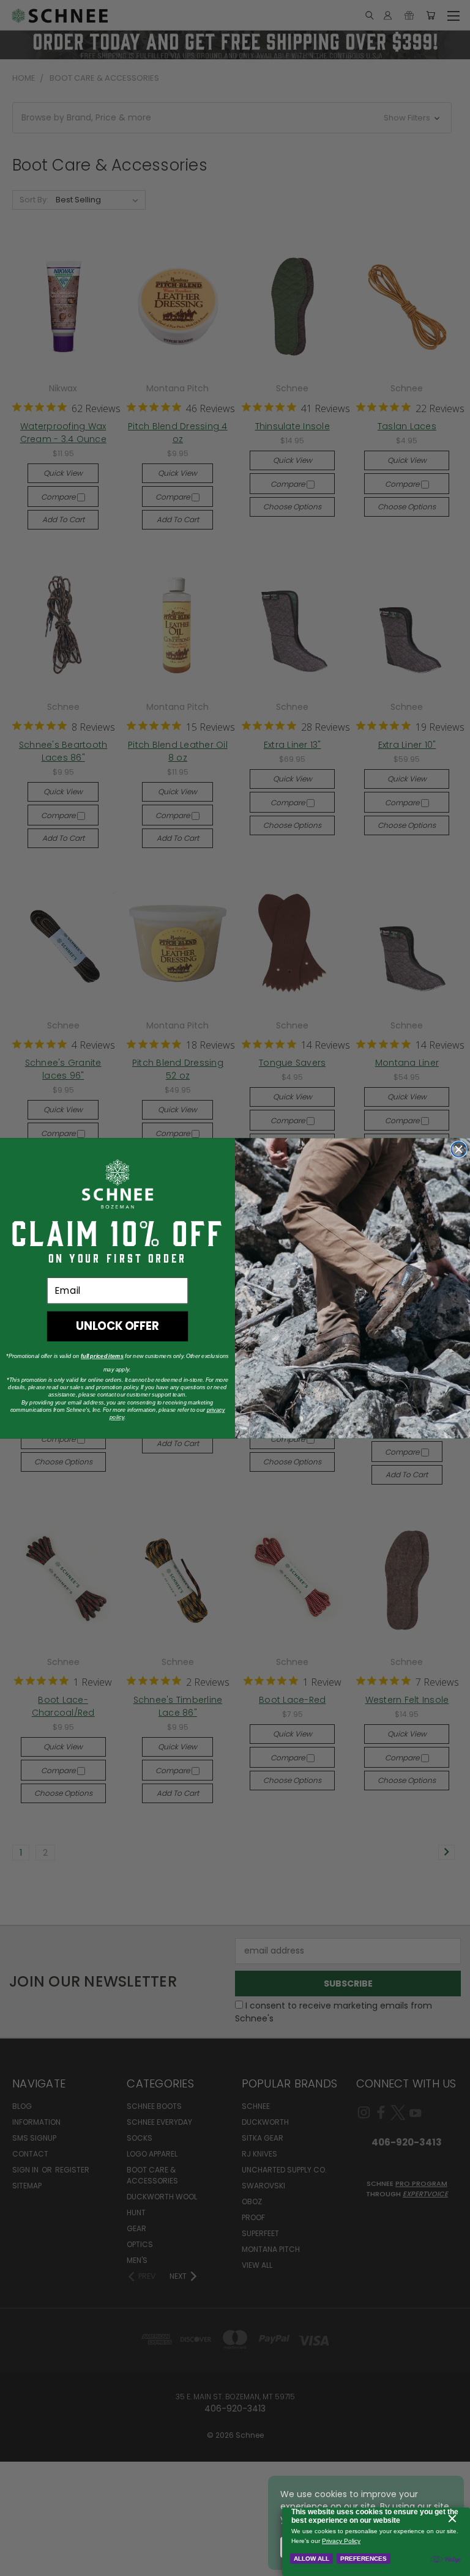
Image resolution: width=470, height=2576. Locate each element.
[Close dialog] (459, 1149)
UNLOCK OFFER (117, 1326)
